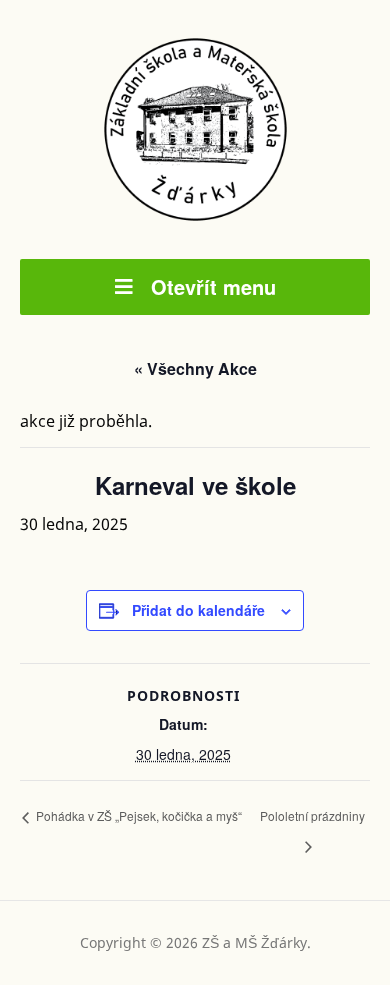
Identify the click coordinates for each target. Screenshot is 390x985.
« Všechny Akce (195, 368)
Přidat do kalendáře (198, 610)
